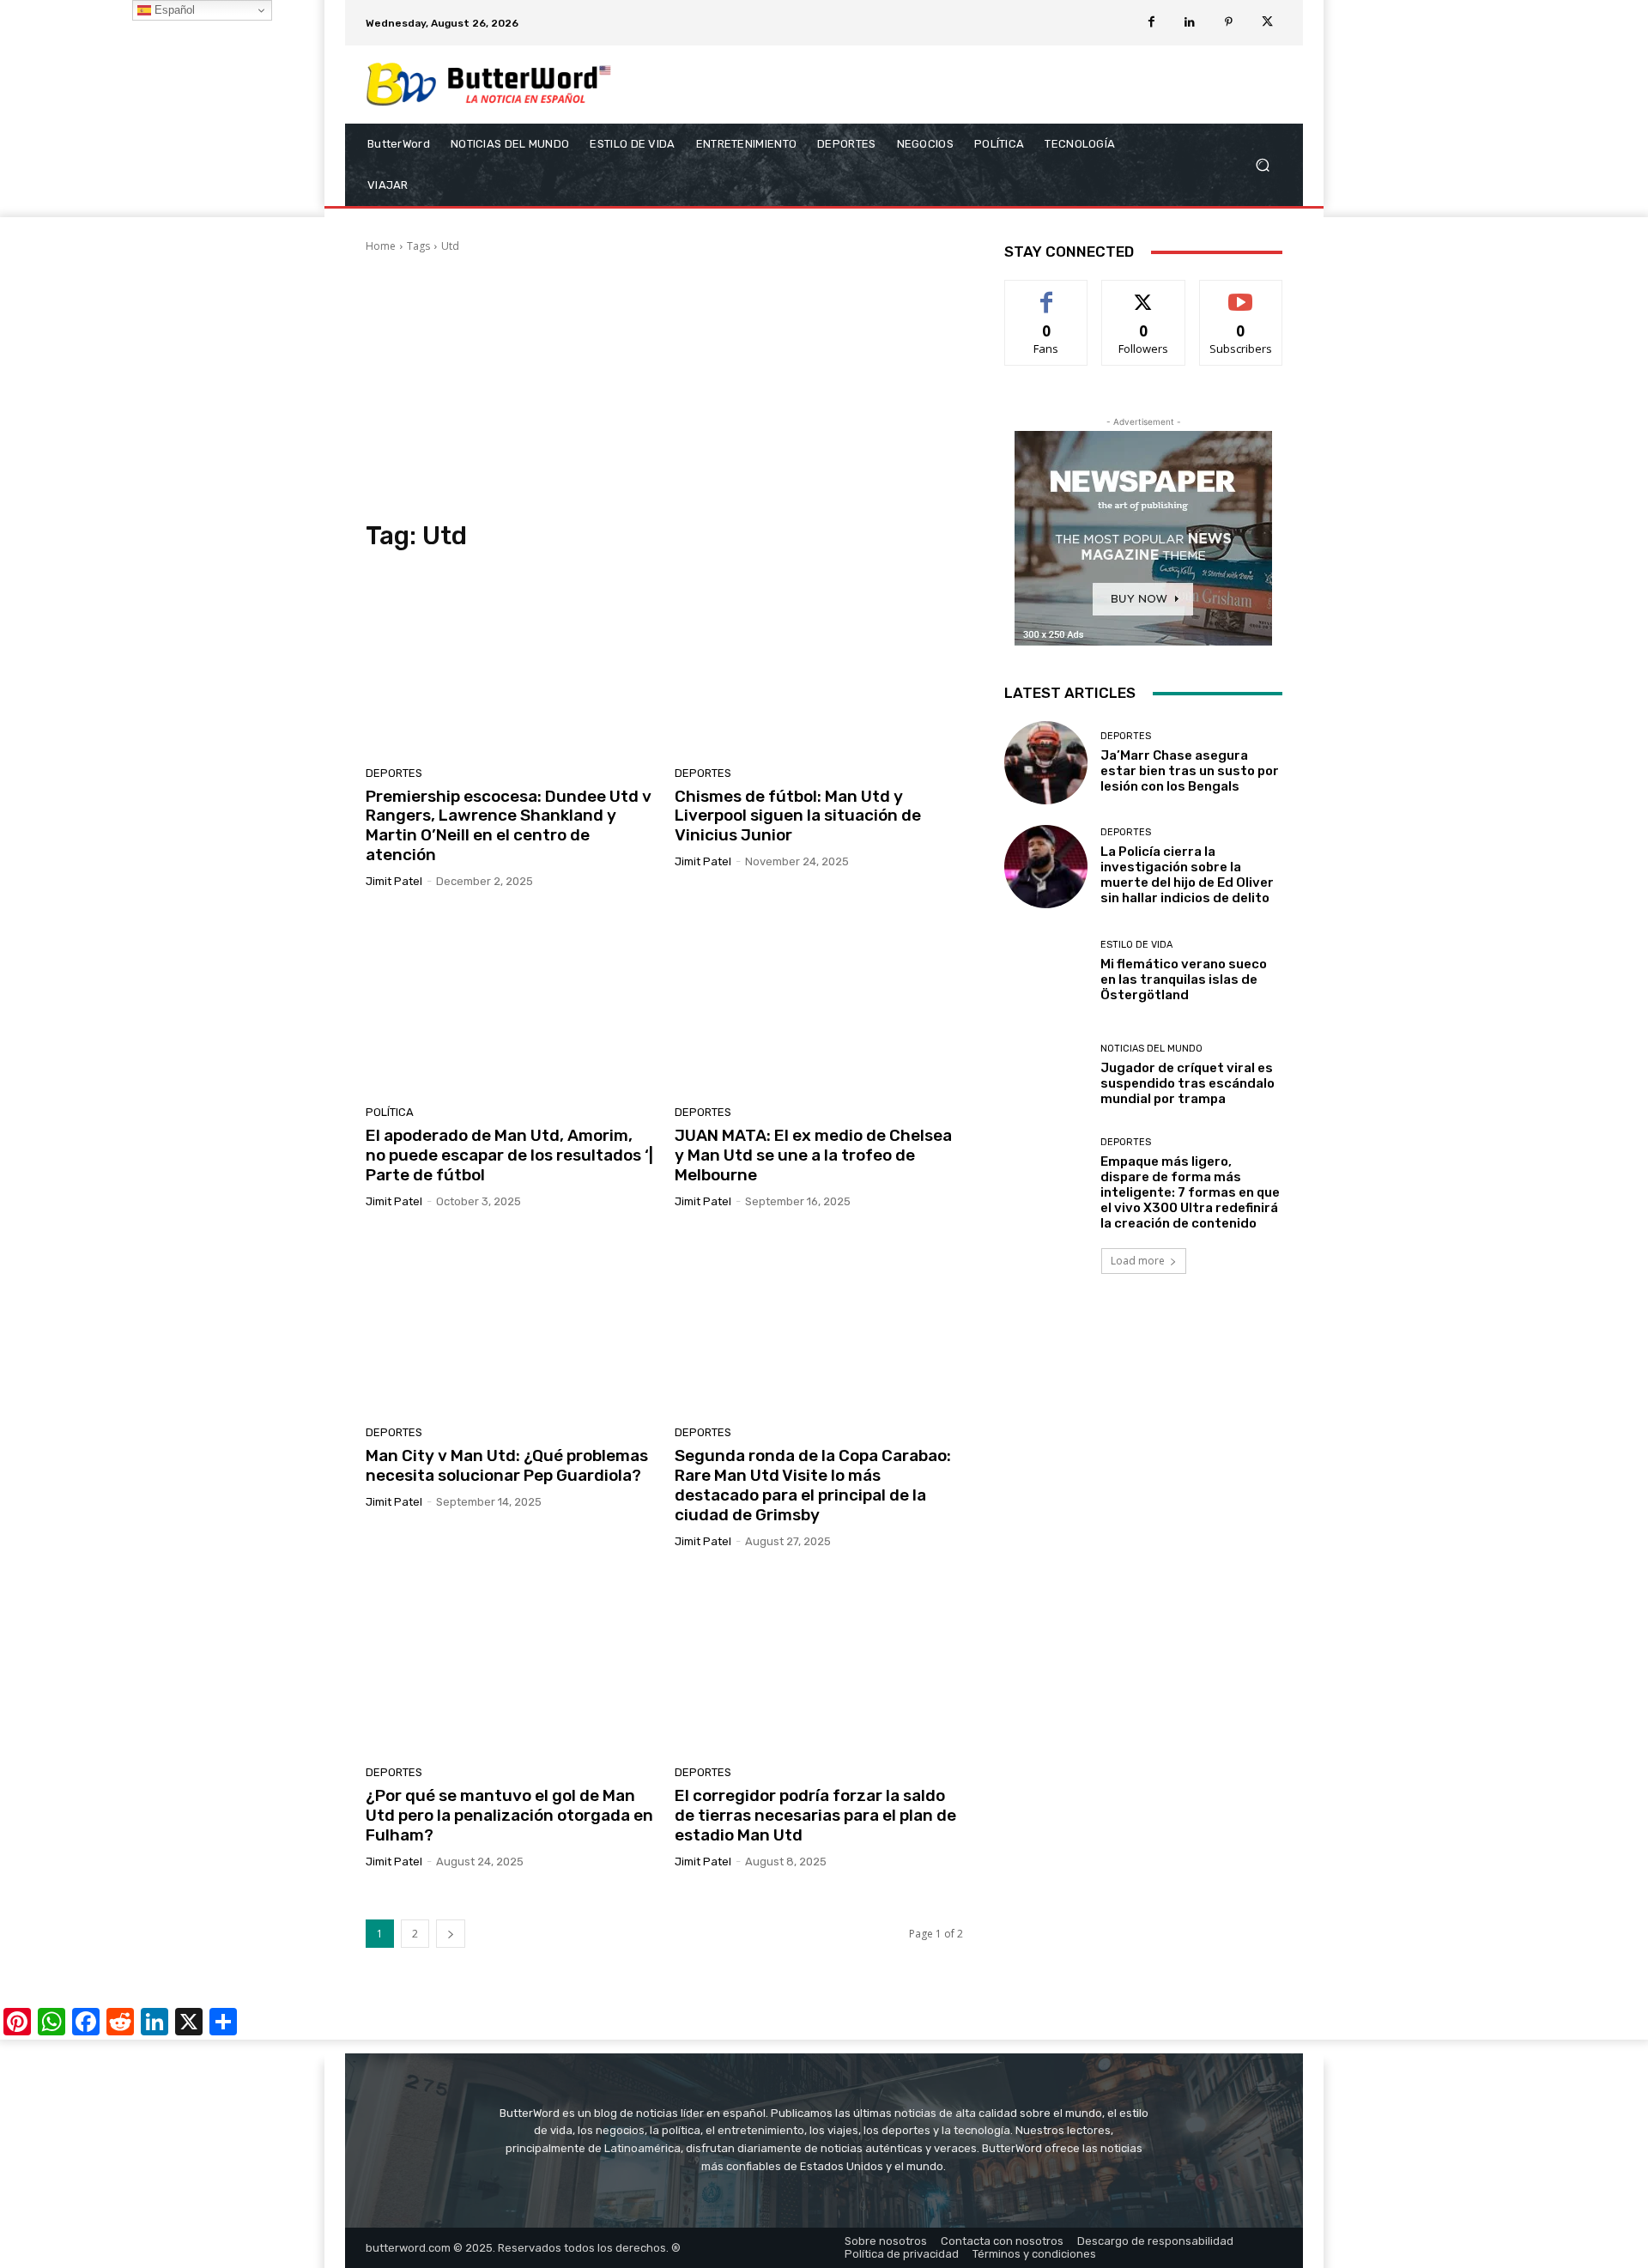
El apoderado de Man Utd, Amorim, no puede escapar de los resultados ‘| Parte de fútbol (509, 1155)
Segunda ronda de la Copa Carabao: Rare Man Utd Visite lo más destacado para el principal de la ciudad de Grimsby (813, 1485)
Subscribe (1241, 293)
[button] (1262, 165)
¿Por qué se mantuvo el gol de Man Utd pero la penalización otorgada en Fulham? (509, 1815)
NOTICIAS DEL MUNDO (1151, 1049)
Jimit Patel (394, 881)
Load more (1138, 1261)
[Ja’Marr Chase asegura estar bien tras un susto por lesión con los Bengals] (1046, 763)
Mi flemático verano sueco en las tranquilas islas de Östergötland (1184, 979)
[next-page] (451, 1934)
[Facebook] (1151, 23)
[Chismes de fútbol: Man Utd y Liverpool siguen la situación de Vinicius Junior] (819, 664)
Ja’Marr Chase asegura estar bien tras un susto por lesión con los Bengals (1190, 771)
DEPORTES (394, 773)
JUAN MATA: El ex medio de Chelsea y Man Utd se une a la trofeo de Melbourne (813, 1155)
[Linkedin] (1190, 23)
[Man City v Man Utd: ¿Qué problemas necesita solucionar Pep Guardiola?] (510, 1324)
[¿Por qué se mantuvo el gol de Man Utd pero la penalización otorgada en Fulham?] (510, 1664)
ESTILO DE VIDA (1136, 945)
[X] (1267, 23)
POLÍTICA (390, 1112)
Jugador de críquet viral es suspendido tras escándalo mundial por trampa (1188, 1083)
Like (1047, 293)
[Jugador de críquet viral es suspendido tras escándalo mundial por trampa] (1046, 1075)
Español (173, 10)
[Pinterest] (1229, 23)
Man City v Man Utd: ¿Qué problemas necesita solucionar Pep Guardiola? (507, 1465)
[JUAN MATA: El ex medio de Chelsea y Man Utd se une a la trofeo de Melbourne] (819, 1004)
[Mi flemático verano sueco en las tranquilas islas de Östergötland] (1046, 970)
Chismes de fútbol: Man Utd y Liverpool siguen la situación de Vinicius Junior (798, 816)
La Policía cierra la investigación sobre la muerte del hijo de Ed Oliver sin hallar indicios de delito (1187, 875)
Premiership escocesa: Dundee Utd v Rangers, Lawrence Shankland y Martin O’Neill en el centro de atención (509, 825)
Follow (1144, 293)
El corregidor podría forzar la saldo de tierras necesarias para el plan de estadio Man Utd (815, 1815)
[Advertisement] (664, 387)
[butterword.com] (489, 85)
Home (381, 246)
